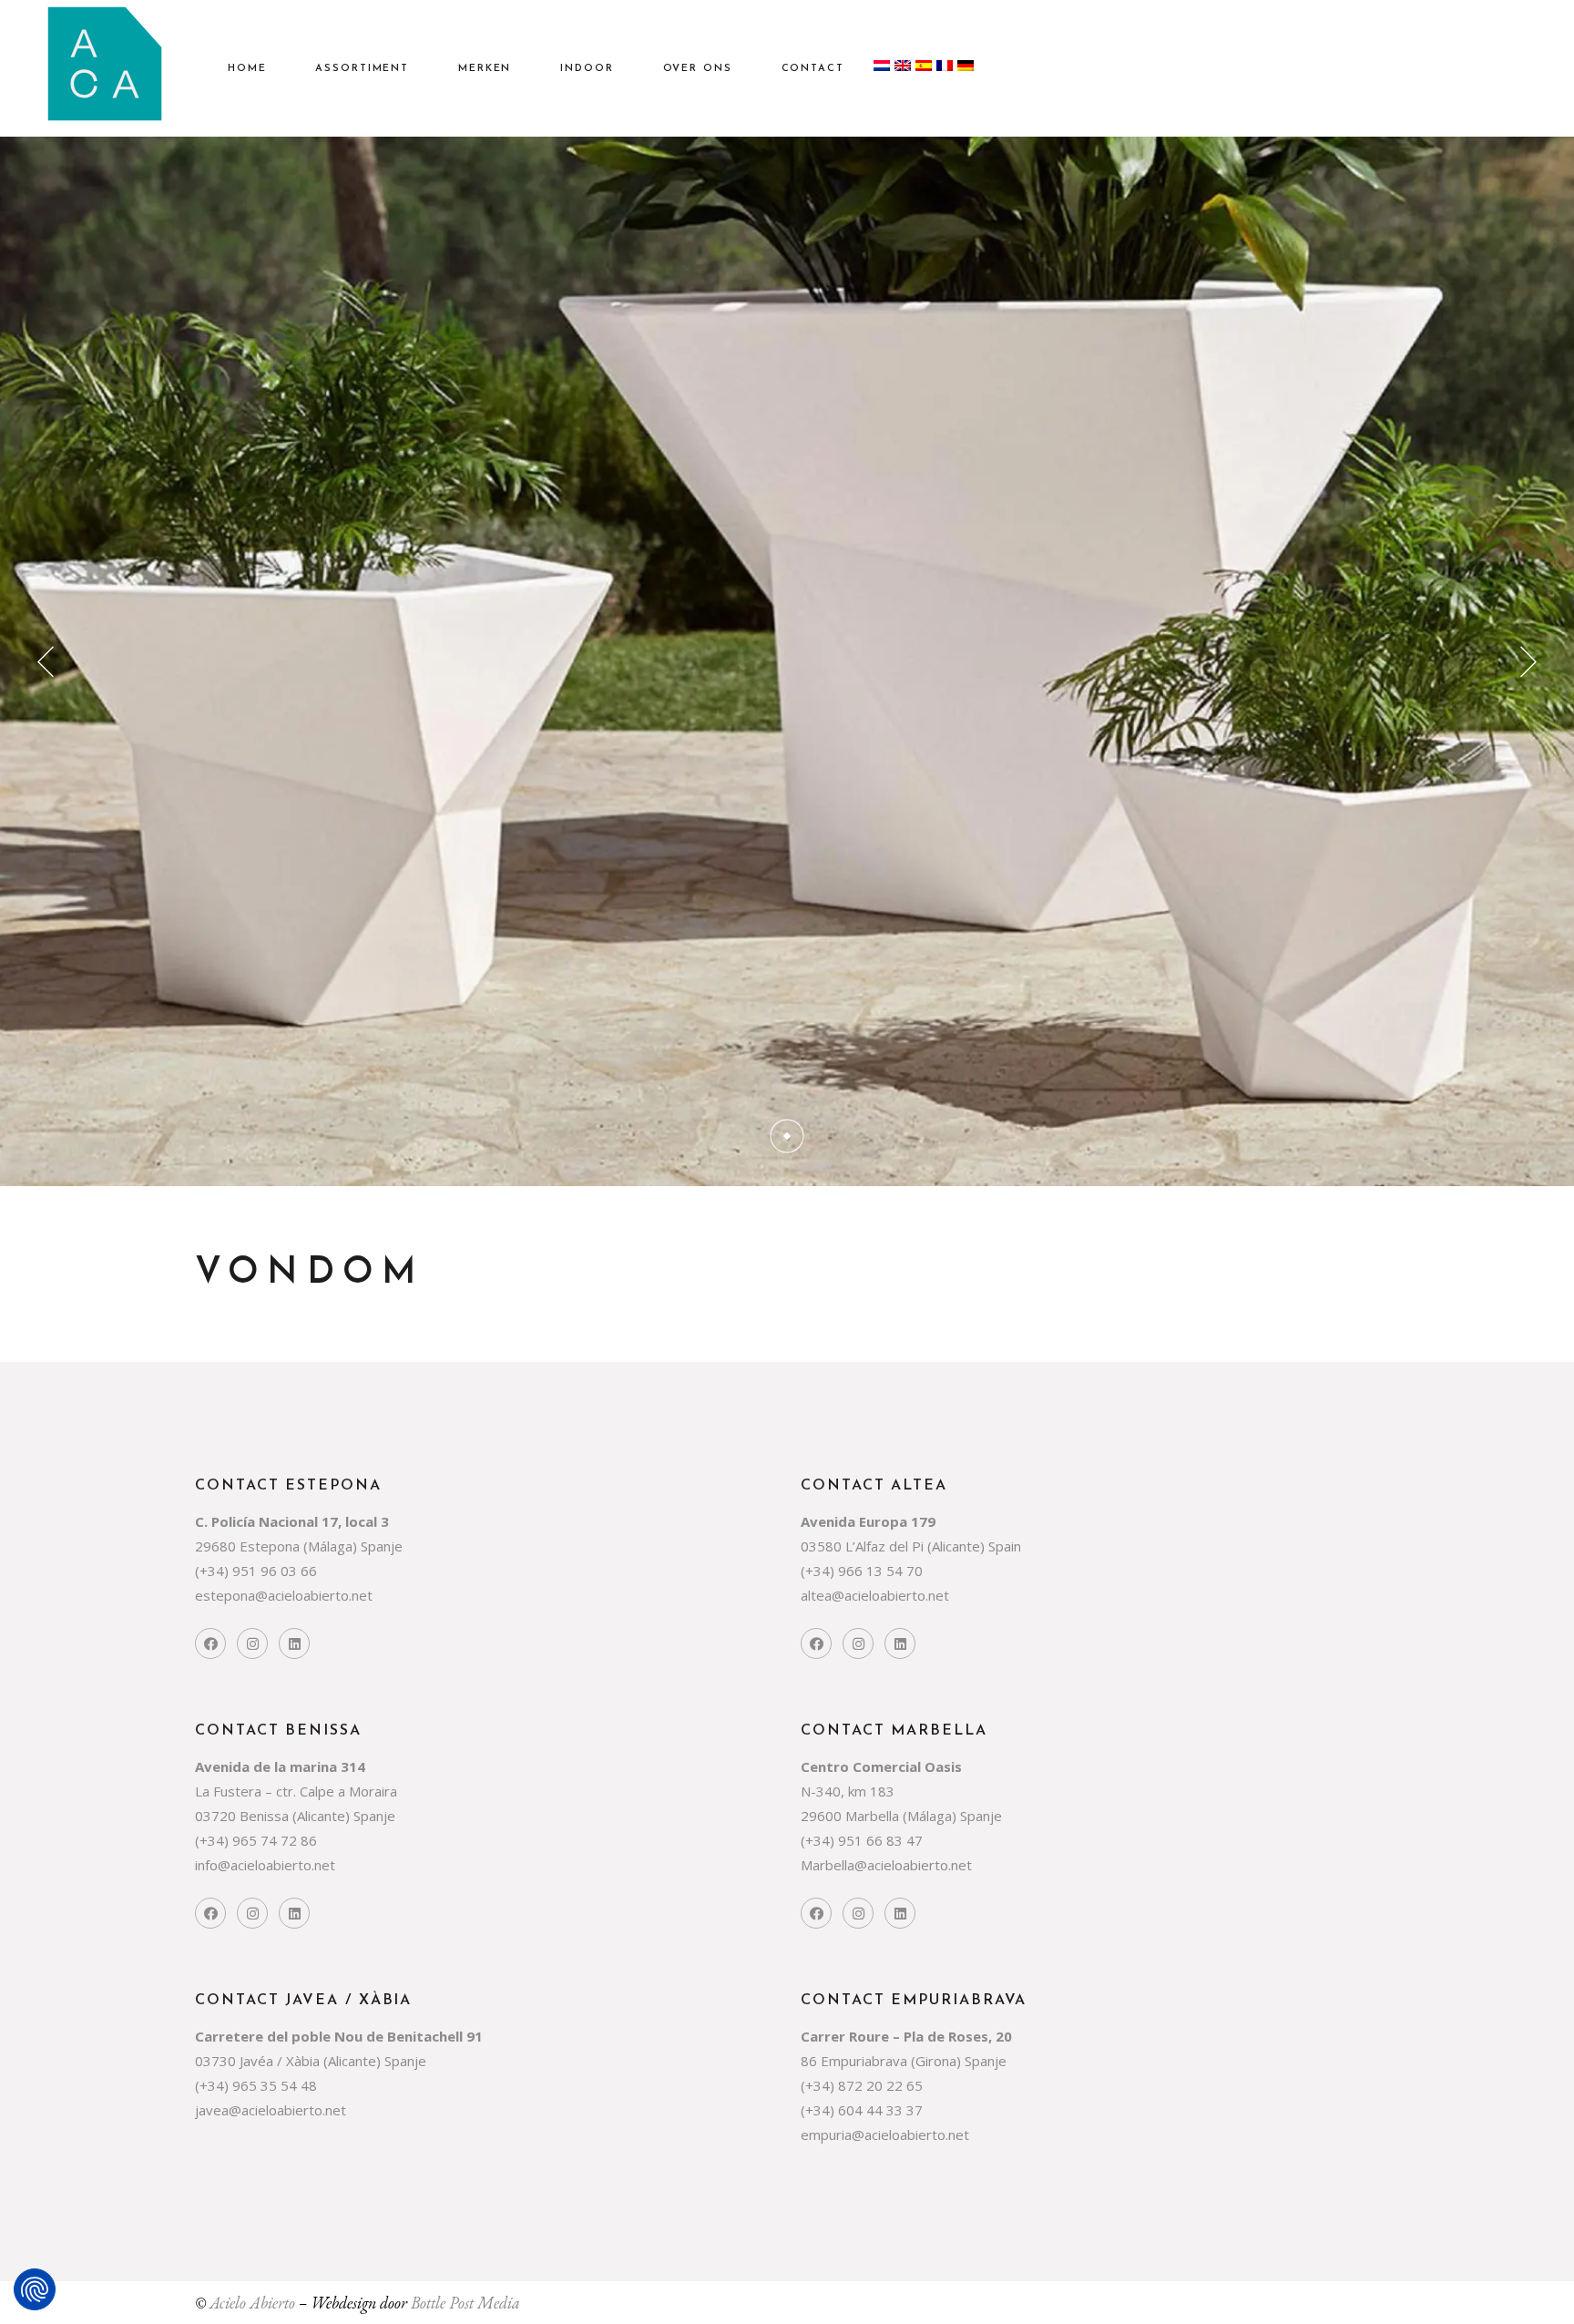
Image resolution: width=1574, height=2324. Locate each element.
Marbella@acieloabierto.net (886, 1865)
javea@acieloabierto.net (271, 2110)
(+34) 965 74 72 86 (256, 1840)
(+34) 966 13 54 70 (862, 1571)
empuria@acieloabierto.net (885, 2135)
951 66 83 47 (880, 1840)
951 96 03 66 (275, 1571)
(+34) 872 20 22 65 (862, 2085)
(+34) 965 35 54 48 (256, 2085)
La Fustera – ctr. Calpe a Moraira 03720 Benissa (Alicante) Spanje (296, 1791)
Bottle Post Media (465, 2303)
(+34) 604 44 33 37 (862, 2110)
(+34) (214, 1571)
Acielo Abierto (252, 2303)
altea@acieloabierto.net (875, 1595)
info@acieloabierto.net (265, 1865)
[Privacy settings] (35, 2289)
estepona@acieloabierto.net (284, 1595)
